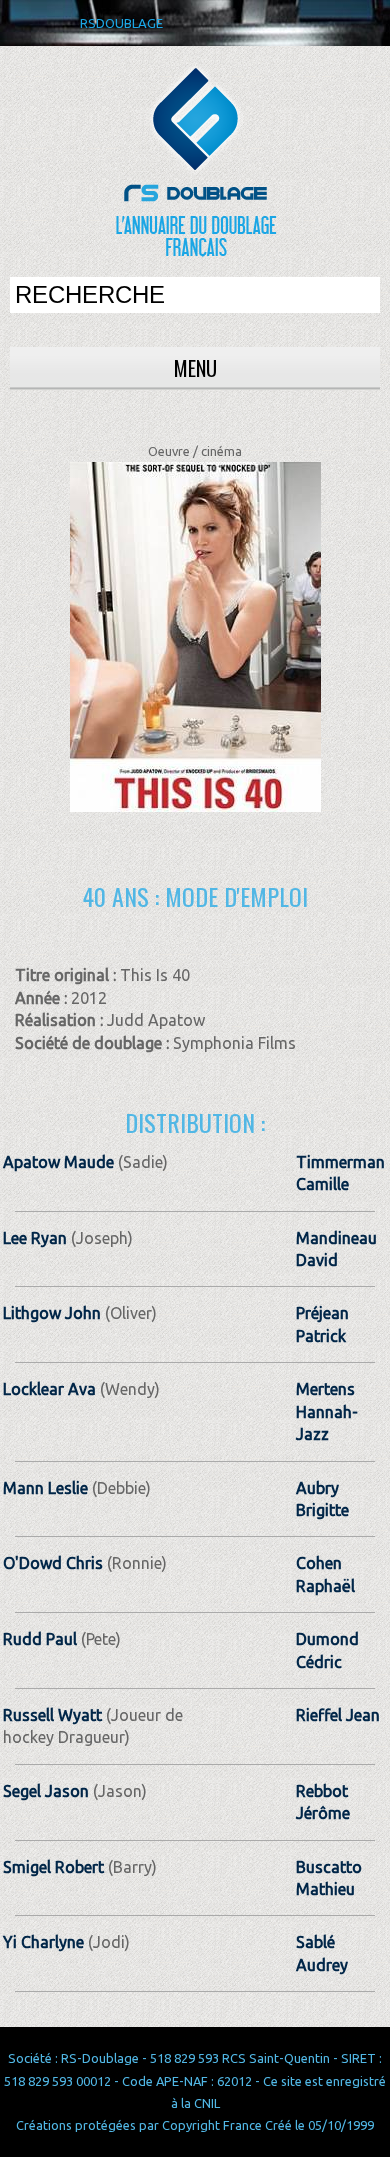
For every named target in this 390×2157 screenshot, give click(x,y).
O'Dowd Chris (53, 1563)
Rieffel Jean (338, 1715)
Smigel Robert (53, 1867)
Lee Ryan (35, 1238)
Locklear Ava (49, 1389)
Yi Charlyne (43, 1942)
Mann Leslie (45, 1488)
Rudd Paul (40, 1639)
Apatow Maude (58, 1162)
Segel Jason (46, 1791)
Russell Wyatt (52, 1715)
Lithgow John (52, 1313)
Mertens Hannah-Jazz (327, 1411)
